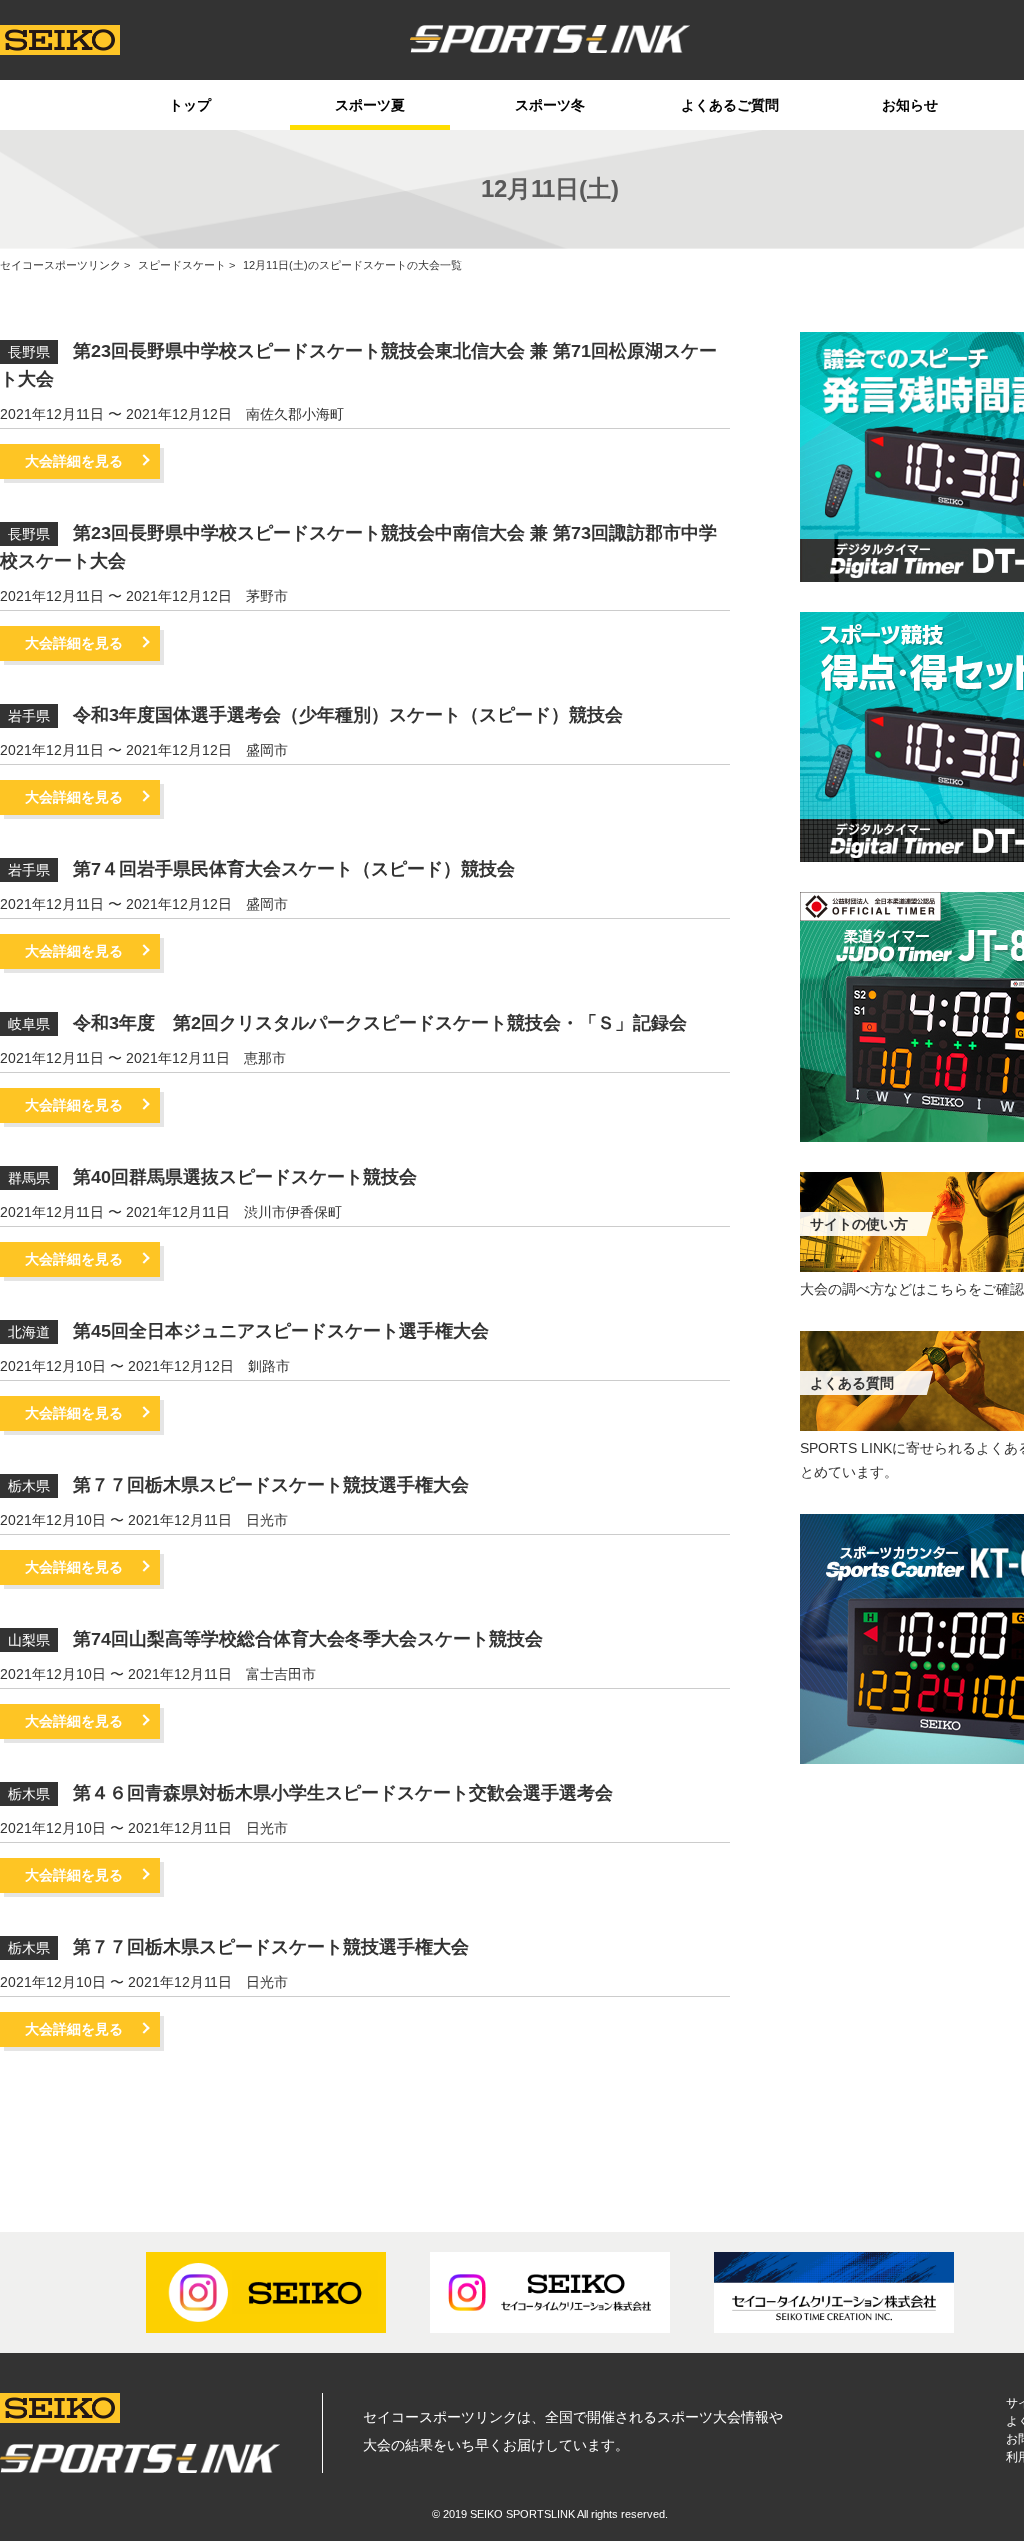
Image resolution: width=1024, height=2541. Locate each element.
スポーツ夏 (370, 105)
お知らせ (910, 105)
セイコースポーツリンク (60, 265)
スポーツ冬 (550, 105)
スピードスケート (182, 265)
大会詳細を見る (74, 461)
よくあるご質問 (730, 105)
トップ (190, 105)
